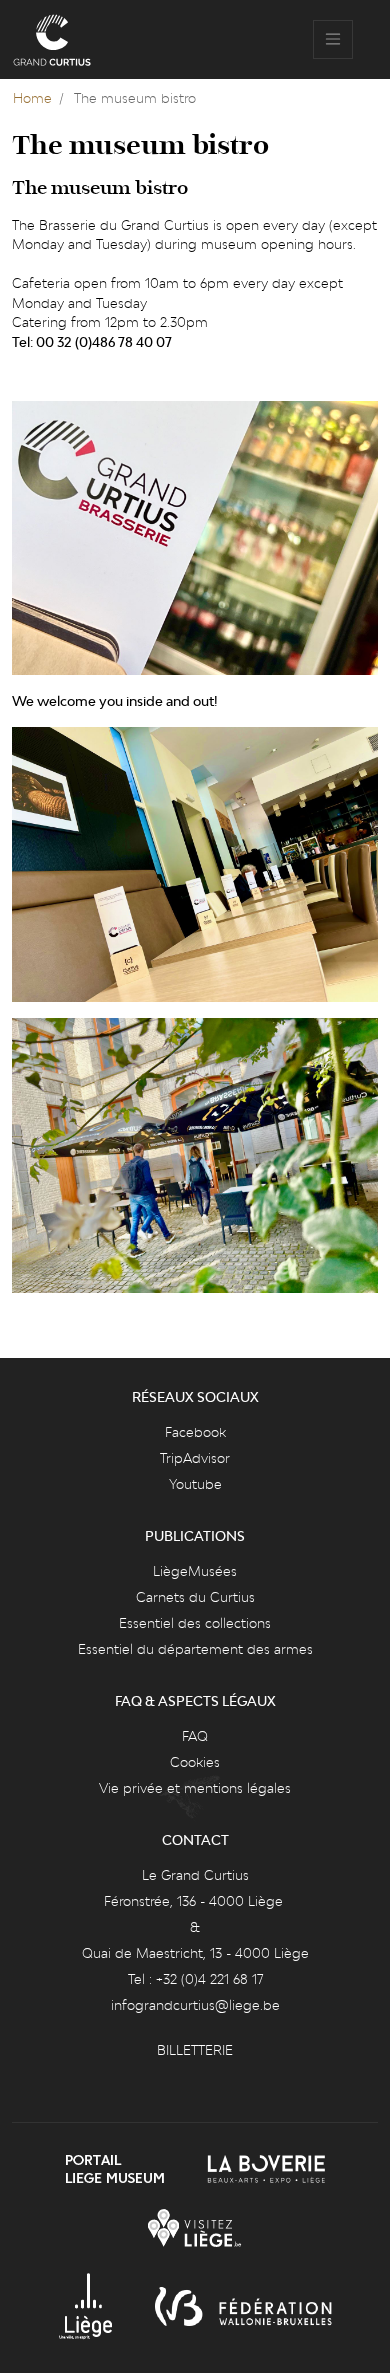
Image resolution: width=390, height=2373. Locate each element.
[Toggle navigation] (333, 40)
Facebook (195, 1432)
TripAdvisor (195, 1458)
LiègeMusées (195, 1571)
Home (32, 98)
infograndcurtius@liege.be (195, 2005)
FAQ (195, 1736)
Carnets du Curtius (195, 1597)
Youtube (195, 1484)
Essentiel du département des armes (195, 1649)
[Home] (52, 40)
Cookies (195, 1762)
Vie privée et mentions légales (195, 1788)
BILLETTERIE (195, 2050)
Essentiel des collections (195, 1623)
